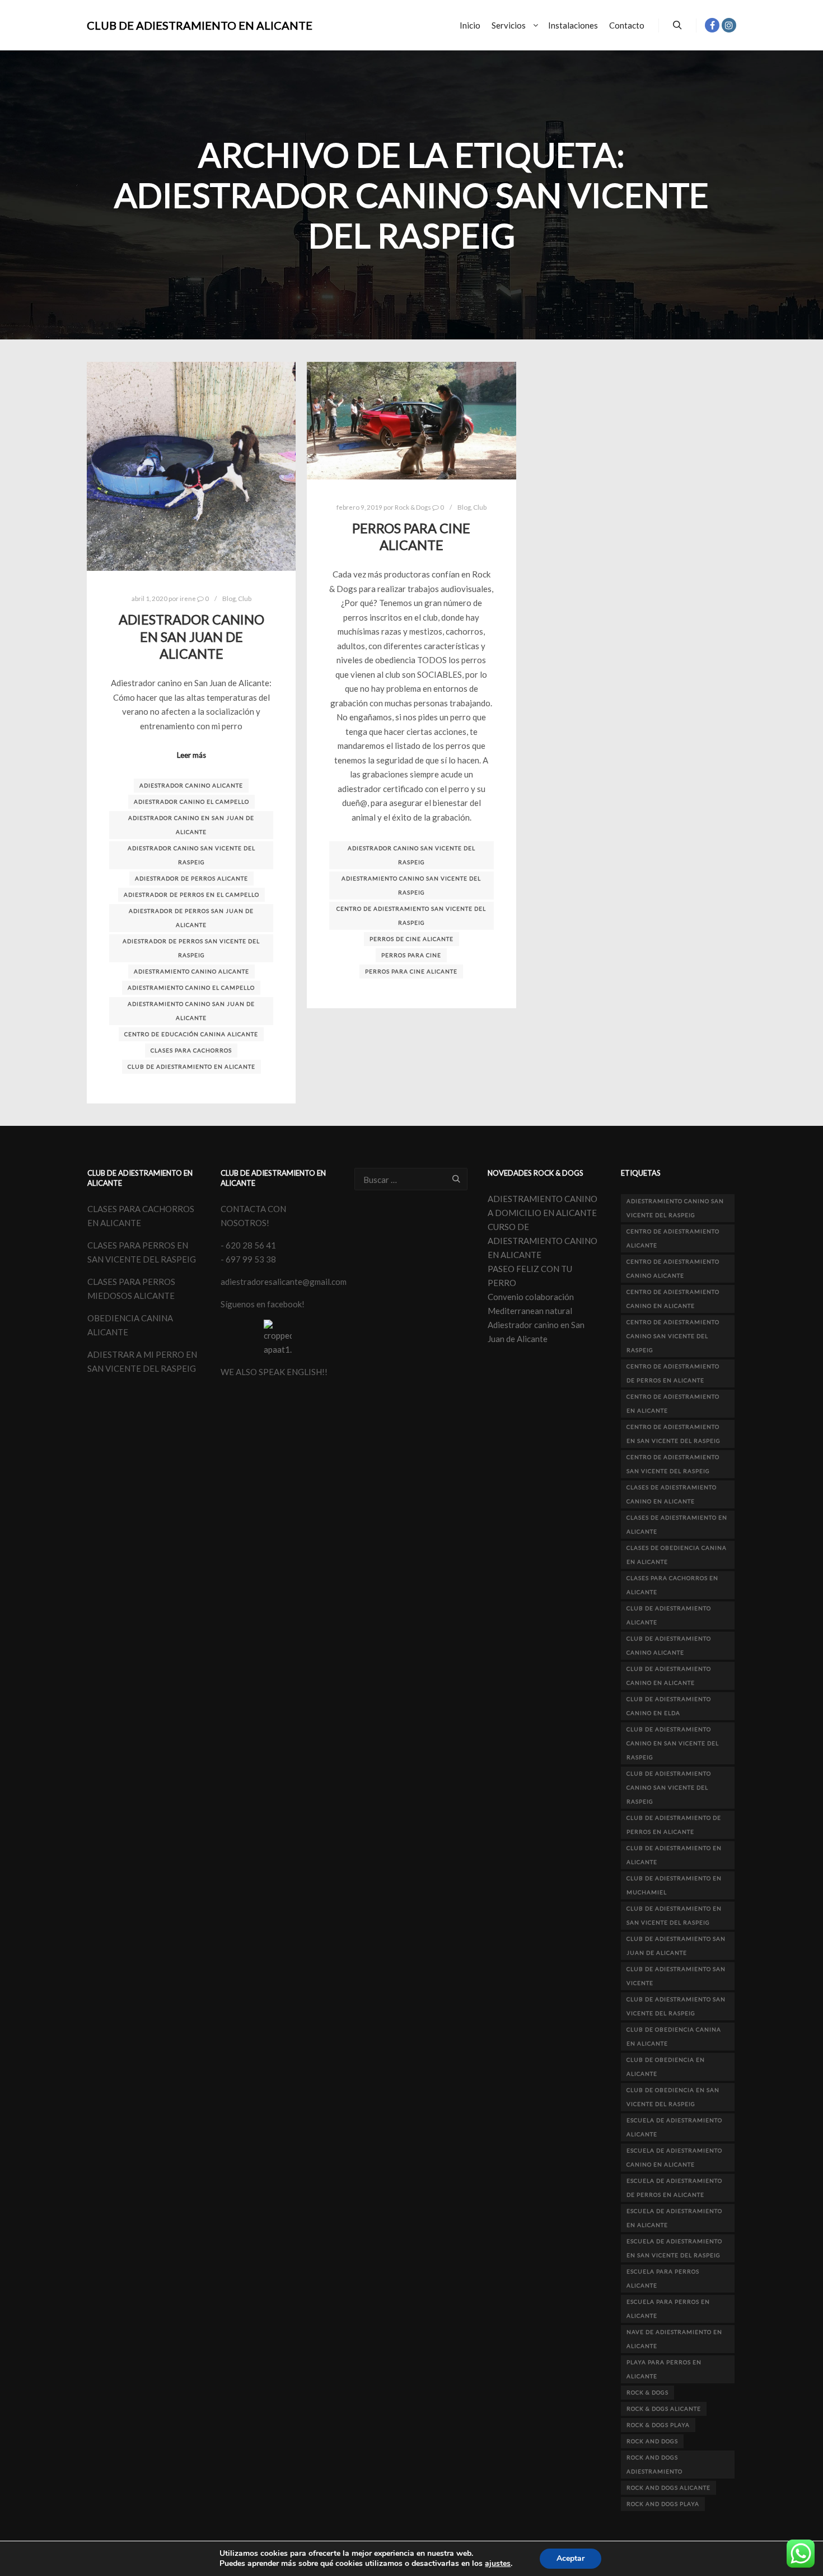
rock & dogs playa (658, 2425)
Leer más (191, 755)
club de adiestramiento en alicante (191, 1066)
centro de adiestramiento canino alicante (673, 1268)
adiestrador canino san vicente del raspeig (191, 855)
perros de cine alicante (411, 939)
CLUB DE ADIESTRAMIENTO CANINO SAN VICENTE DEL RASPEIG (669, 1787)
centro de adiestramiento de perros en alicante (673, 1373)
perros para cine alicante (411, 971)
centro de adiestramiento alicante (673, 1238)
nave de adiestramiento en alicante (674, 2339)
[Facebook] (712, 25)
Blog (229, 598)
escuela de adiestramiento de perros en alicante (674, 2188)
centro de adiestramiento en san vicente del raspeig (674, 1434)
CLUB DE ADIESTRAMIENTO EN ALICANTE (143, 25)
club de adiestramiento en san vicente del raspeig (674, 1915)
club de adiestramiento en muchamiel (674, 1885)
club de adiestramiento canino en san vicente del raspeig (673, 1743)
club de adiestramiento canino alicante (669, 1645)
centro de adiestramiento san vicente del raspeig (411, 916)
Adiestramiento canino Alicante (191, 971)
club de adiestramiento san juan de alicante (676, 1946)
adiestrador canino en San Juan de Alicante (191, 825)
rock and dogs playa (663, 2504)
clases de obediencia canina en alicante (677, 1555)
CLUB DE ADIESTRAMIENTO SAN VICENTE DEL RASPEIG (676, 2006)
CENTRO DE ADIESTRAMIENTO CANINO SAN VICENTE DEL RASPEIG (673, 1336)
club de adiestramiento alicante (669, 1615)
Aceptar (571, 2558)
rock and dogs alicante (668, 2488)
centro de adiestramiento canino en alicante (673, 1299)
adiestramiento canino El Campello (191, 987)
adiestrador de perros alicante (191, 878)
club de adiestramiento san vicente (676, 1976)
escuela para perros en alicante (668, 2309)
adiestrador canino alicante (191, 785)
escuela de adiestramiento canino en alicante (674, 2157)
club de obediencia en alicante (666, 2067)
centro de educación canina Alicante (191, 1034)
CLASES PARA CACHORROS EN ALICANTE (672, 1585)
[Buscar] (677, 25)
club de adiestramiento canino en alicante (669, 1676)
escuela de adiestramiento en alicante (674, 2218)
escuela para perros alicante (663, 2278)
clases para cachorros (191, 1050)
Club (245, 598)
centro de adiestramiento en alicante (673, 1403)
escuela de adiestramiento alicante (674, 2127)
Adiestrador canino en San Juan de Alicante (191, 637)
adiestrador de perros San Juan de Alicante (191, 918)
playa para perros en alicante (664, 2369)
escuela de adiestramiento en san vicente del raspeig (674, 2248)
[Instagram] (729, 25)
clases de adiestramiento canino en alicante (672, 1494)
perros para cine (411, 955)
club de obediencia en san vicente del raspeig (673, 2097)
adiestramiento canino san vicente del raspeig (411, 885)
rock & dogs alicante (664, 2409)
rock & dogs (647, 2392)
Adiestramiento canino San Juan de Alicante (191, 1011)
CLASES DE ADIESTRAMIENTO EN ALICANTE (677, 1524)
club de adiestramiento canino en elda (669, 1706)
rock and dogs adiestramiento (654, 2464)
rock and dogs (652, 2441)
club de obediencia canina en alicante (674, 2036)
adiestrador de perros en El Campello (191, 895)
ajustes (498, 2564)
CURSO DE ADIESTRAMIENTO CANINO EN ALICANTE (543, 1241)
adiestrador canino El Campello (191, 802)
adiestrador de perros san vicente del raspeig (191, 948)
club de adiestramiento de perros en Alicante (674, 1825)
